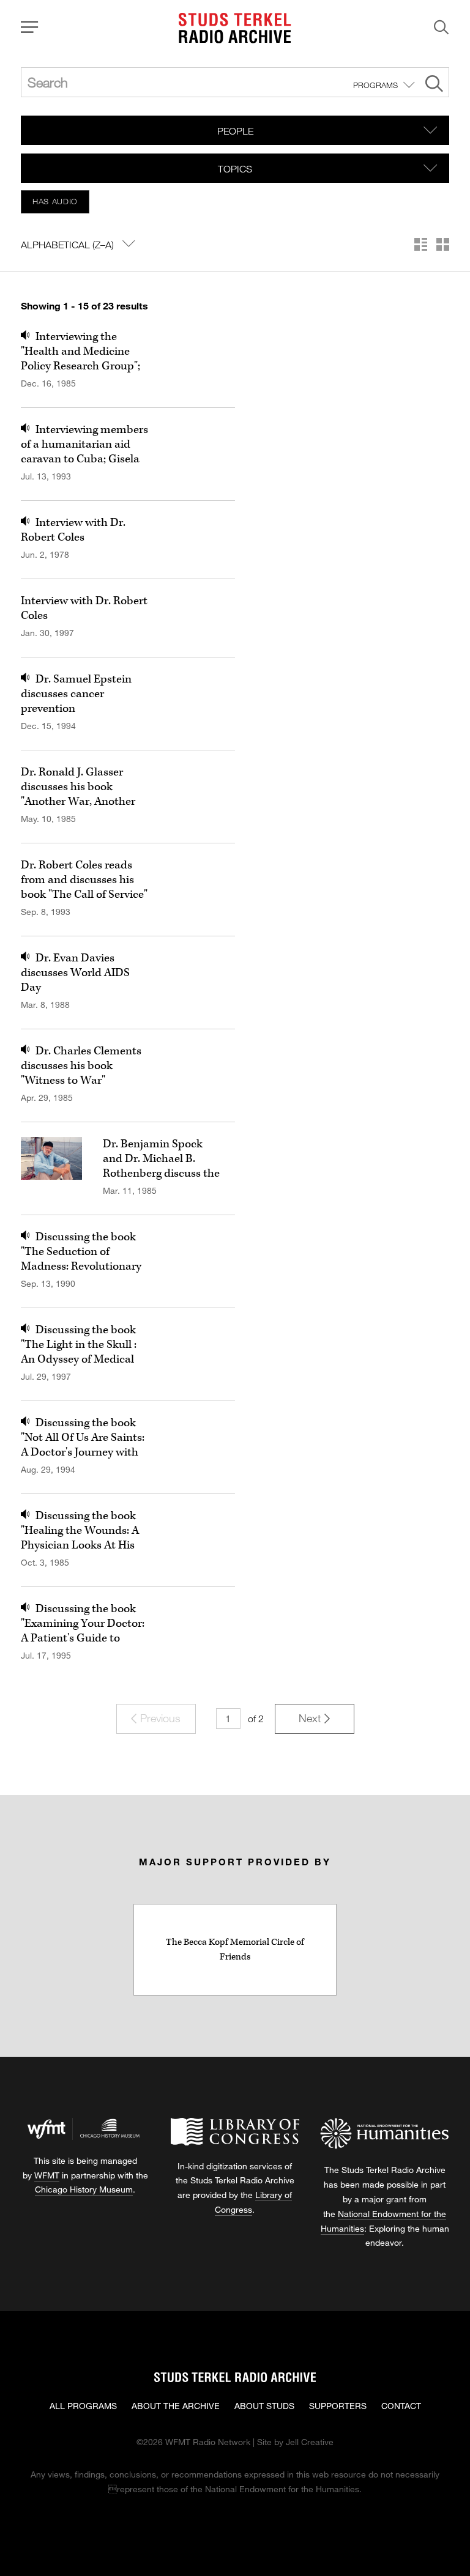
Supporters (338, 2406)
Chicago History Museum (84, 2189)
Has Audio (55, 201)
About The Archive (176, 2406)
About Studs (264, 2406)
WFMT (47, 2175)
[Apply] (434, 85)
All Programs (83, 2406)
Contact (401, 2406)
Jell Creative (310, 2442)
